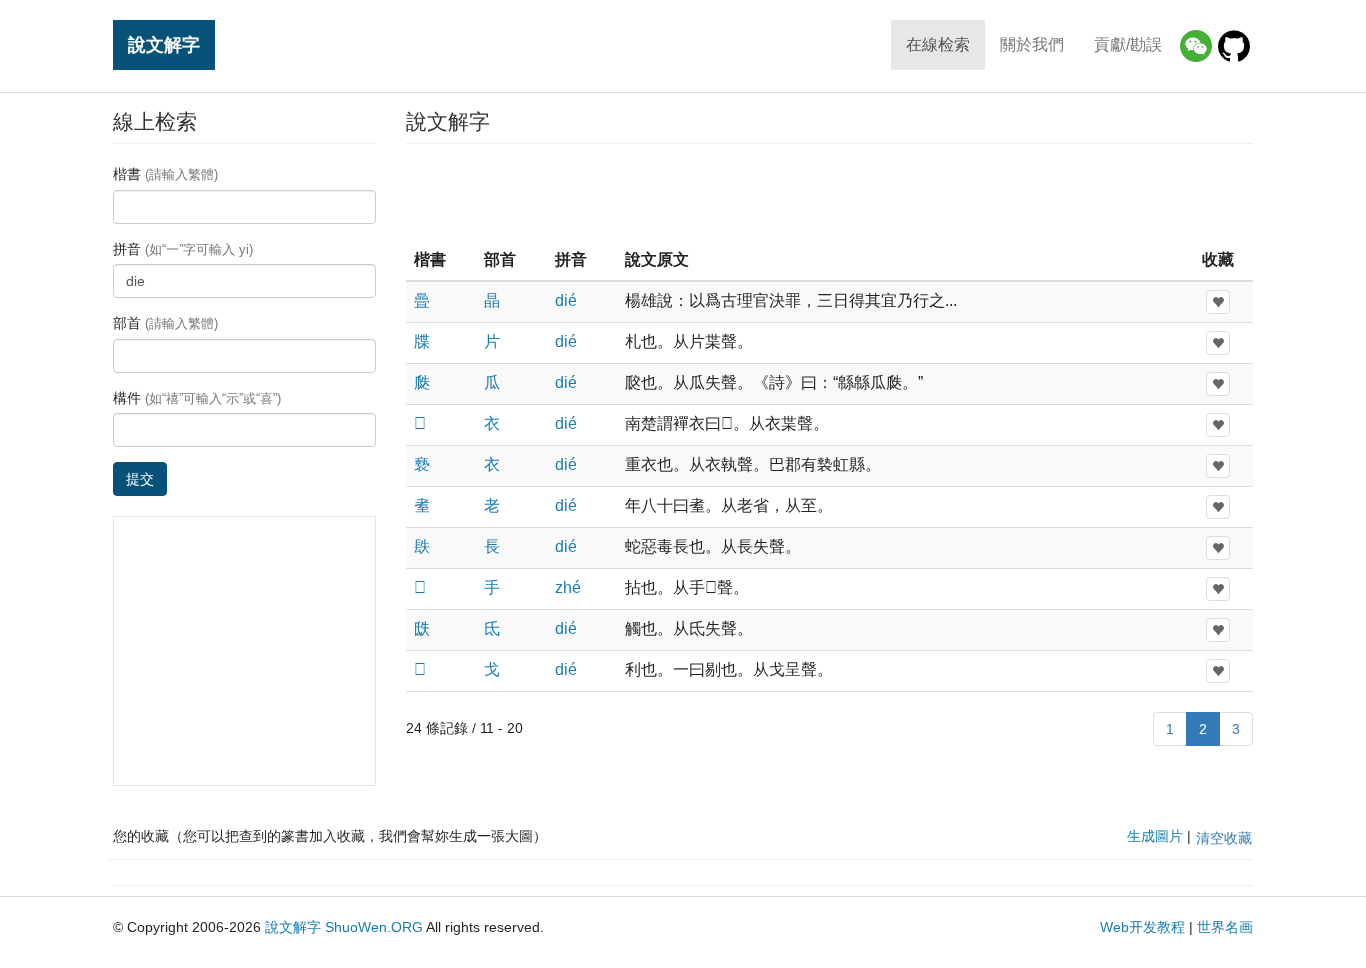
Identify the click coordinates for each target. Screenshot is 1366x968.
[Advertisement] (829, 194)
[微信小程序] (1196, 46)
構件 (197, 398)
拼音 (183, 249)
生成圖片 (1155, 836)
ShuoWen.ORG (374, 927)
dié (566, 300)
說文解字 (164, 44)
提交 (140, 479)
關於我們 (1032, 44)
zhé (568, 587)
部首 (165, 323)
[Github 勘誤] (1234, 46)
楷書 (165, 174)
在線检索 (938, 44)
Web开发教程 (1142, 927)
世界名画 (1225, 927)
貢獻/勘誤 (1128, 44)
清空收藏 (1224, 838)
